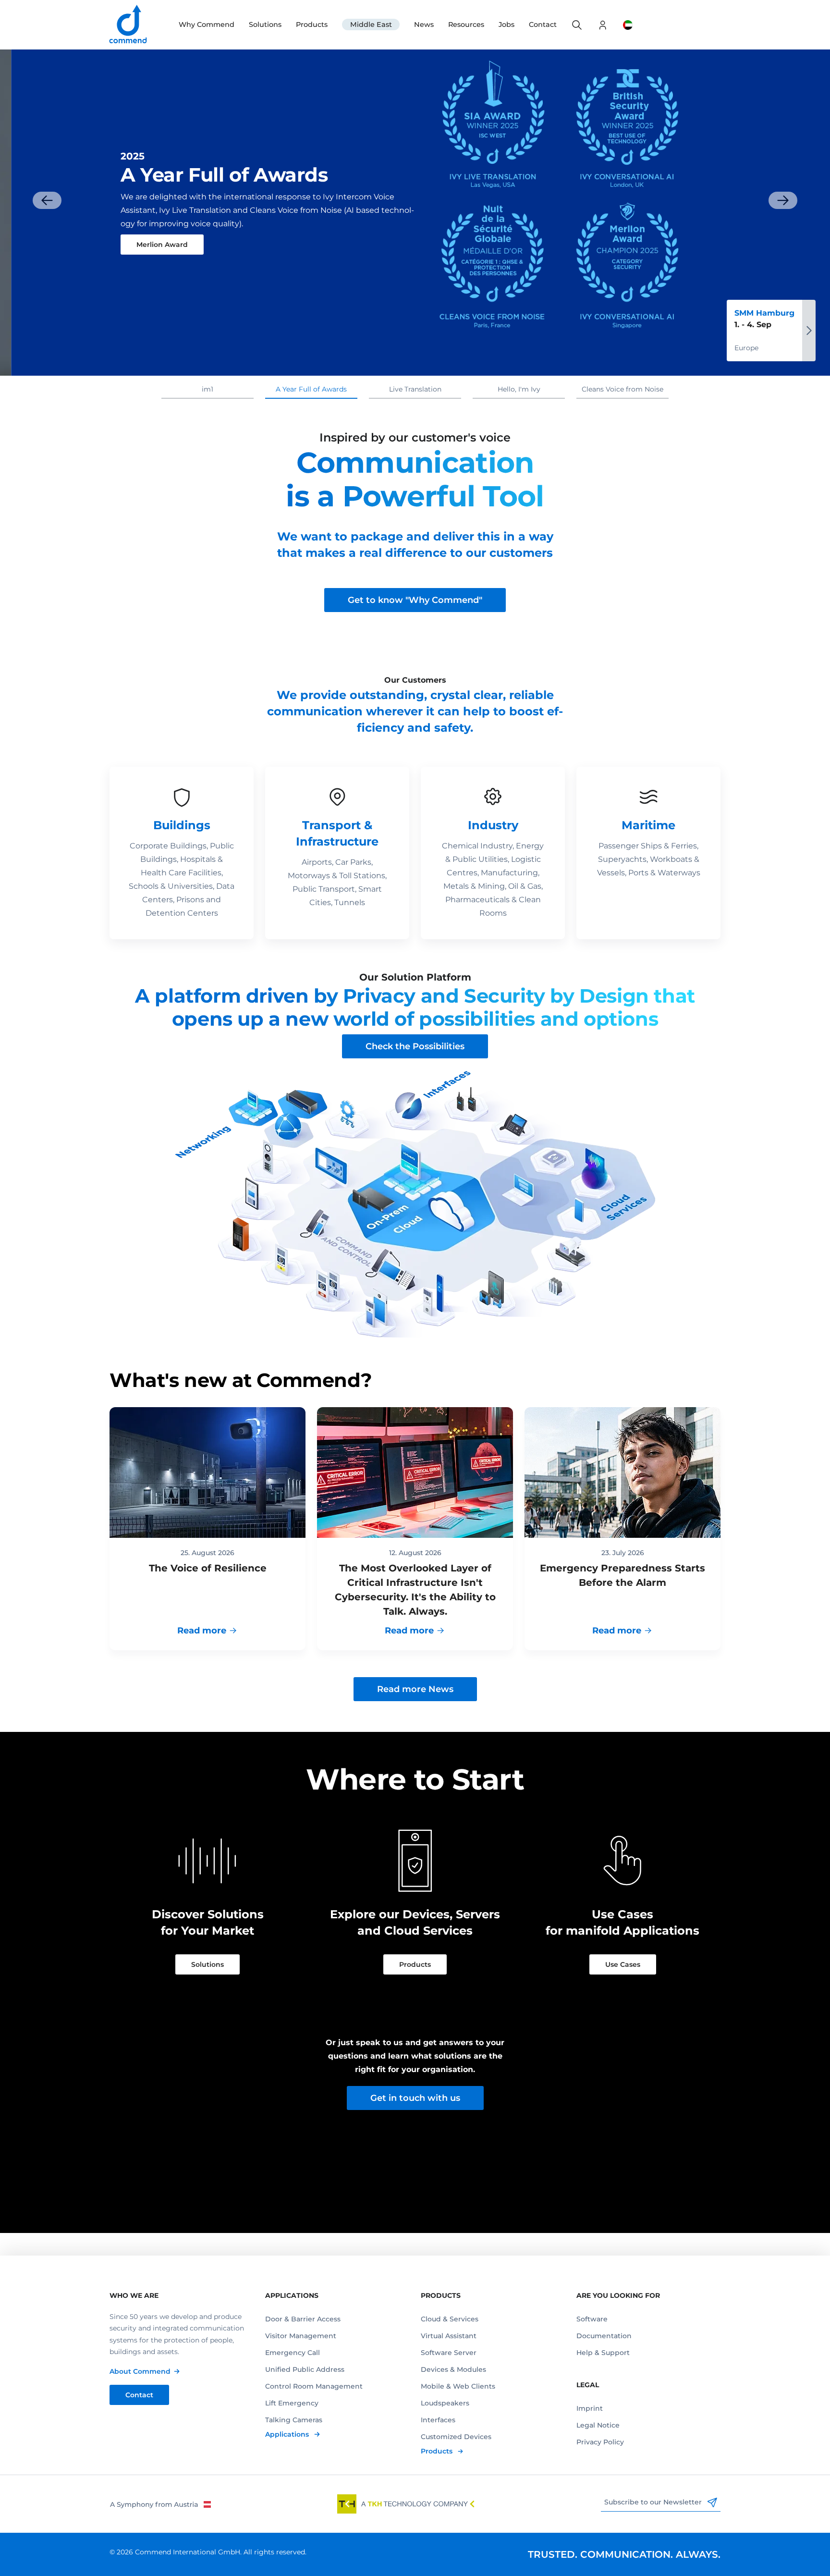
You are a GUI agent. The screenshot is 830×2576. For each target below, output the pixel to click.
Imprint (590, 2408)
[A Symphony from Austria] (160, 2504)
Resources (466, 25)
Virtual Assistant (449, 2336)
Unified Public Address (305, 2369)
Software (592, 2319)
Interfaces (438, 2420)
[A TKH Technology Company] (406, 2504)
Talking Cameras (294, 2420)
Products (312, 25)
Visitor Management (301, 2336)
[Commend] (129, 25)
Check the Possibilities (415, 1046)
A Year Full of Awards (311, 389)
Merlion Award (151, 245)
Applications (288, 2434)
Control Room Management (314, 2386)
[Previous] (47, 200)
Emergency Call (293, 2353)
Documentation (604, 2336)
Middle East (371, 25)
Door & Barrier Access (303, 2319)
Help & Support (603, 2353)
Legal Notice (598, 2425)
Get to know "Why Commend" (415, 600)
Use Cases (623, 1964)
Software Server (449, 2353)
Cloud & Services (450, 2319)
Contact (543, 25)
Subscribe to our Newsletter (654, 2502)
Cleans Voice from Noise (622, 389)
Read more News (415, 1689)
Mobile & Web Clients (458, 2386)
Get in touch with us (415, 2098)
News (424, 25)
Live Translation (415, 389)
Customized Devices (456, 2437)
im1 (207, 389)
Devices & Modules (453, 2369)
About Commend (140, 2371)
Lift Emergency (292, 2403)
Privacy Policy (600, 2442)
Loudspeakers (445, 2403)
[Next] (783, 200)
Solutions (265, 25)
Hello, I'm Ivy (519, 389)
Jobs (507, 25)
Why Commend (207, 25)
